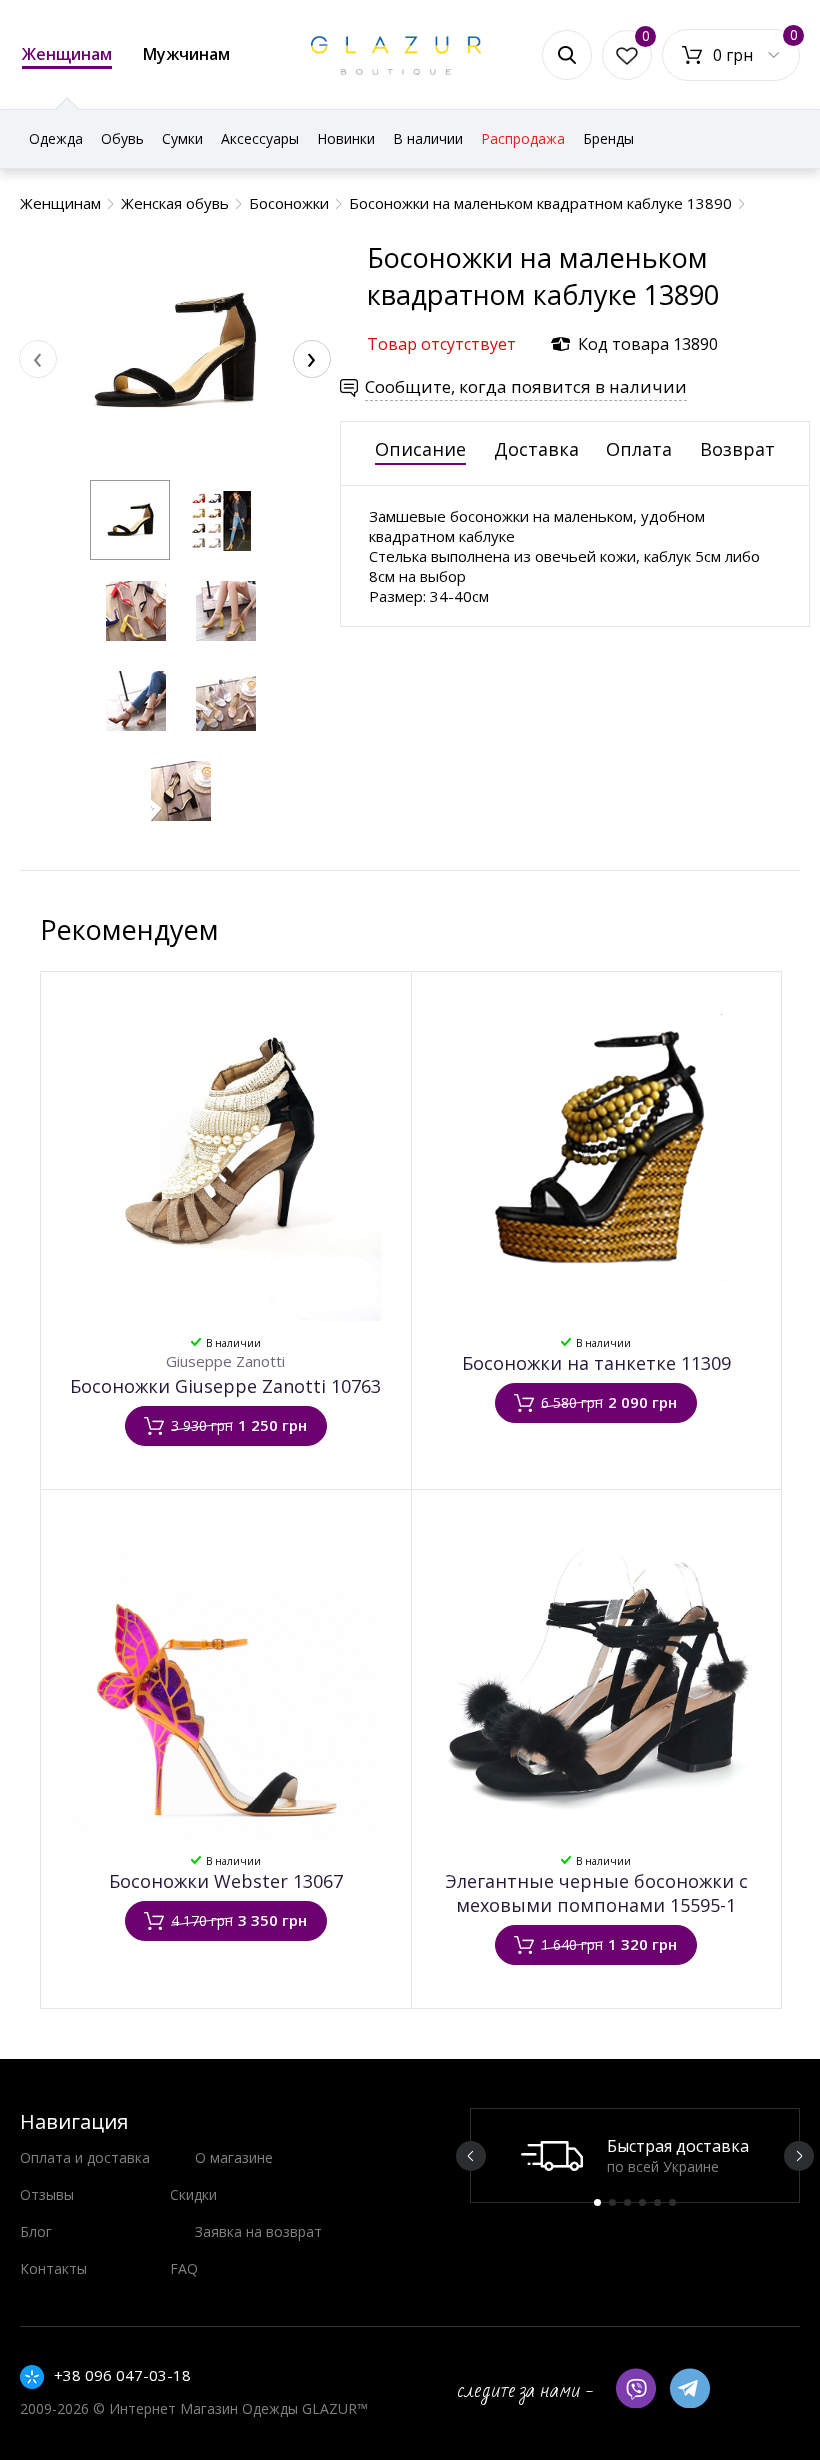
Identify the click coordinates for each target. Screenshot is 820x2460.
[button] (130, 520)
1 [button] (597, 2202)
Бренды (608, 138)
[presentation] (38, 359)
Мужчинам (186, 54)
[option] (635, 2155)
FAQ (184, 2268)
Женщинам (67, 54)
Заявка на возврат (258, 2231)
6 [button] (672, 2202)
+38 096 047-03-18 (122, 2375)
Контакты (53, 2268)
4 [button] (642, 2202)
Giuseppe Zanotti (225, 1361)
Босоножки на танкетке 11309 (596, 1363)
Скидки (193, 2194)
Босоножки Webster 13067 (226, 1881)
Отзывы (47, 2194)
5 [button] (657, 2202)
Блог (36, 2231)
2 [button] (612, 2202)
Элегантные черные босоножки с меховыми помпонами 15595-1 (596, 1893)
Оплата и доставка (85, 2157)
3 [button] (627, 2202)
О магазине (234, 2157)
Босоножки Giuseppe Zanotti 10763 (225, 1386)
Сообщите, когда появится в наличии (526, 386)
